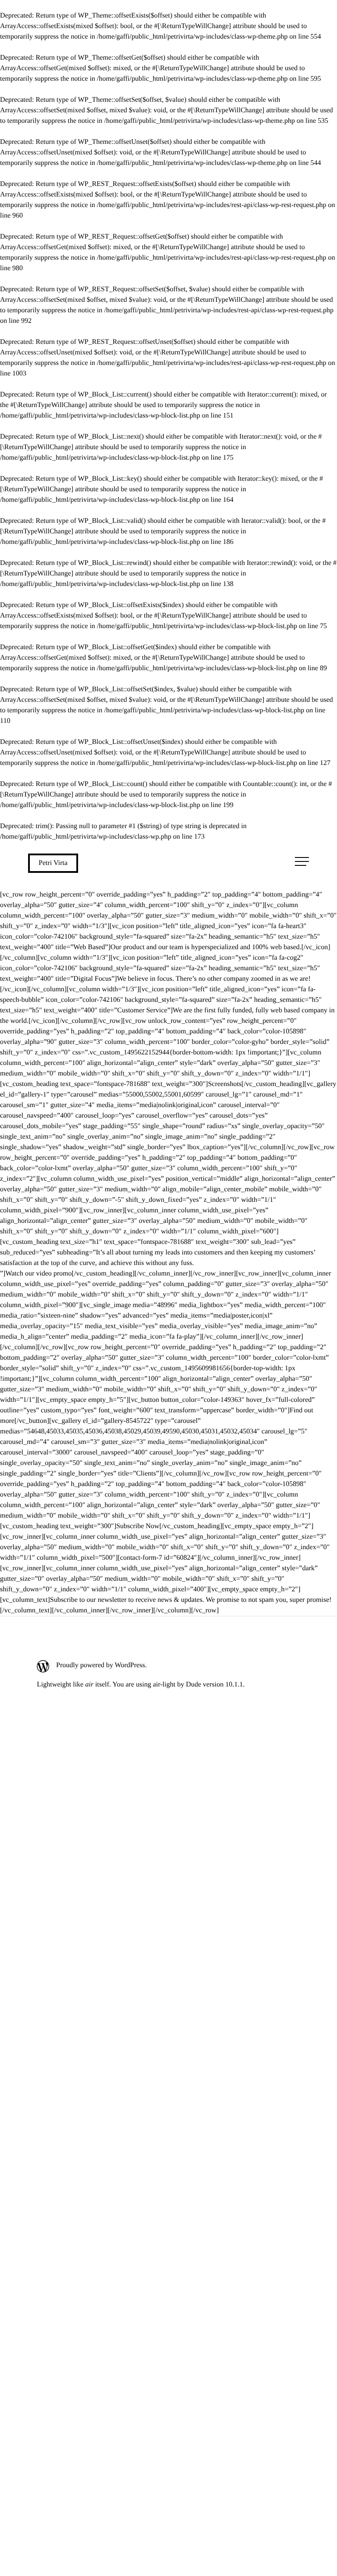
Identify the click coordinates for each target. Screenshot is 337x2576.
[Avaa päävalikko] (302, 861)
